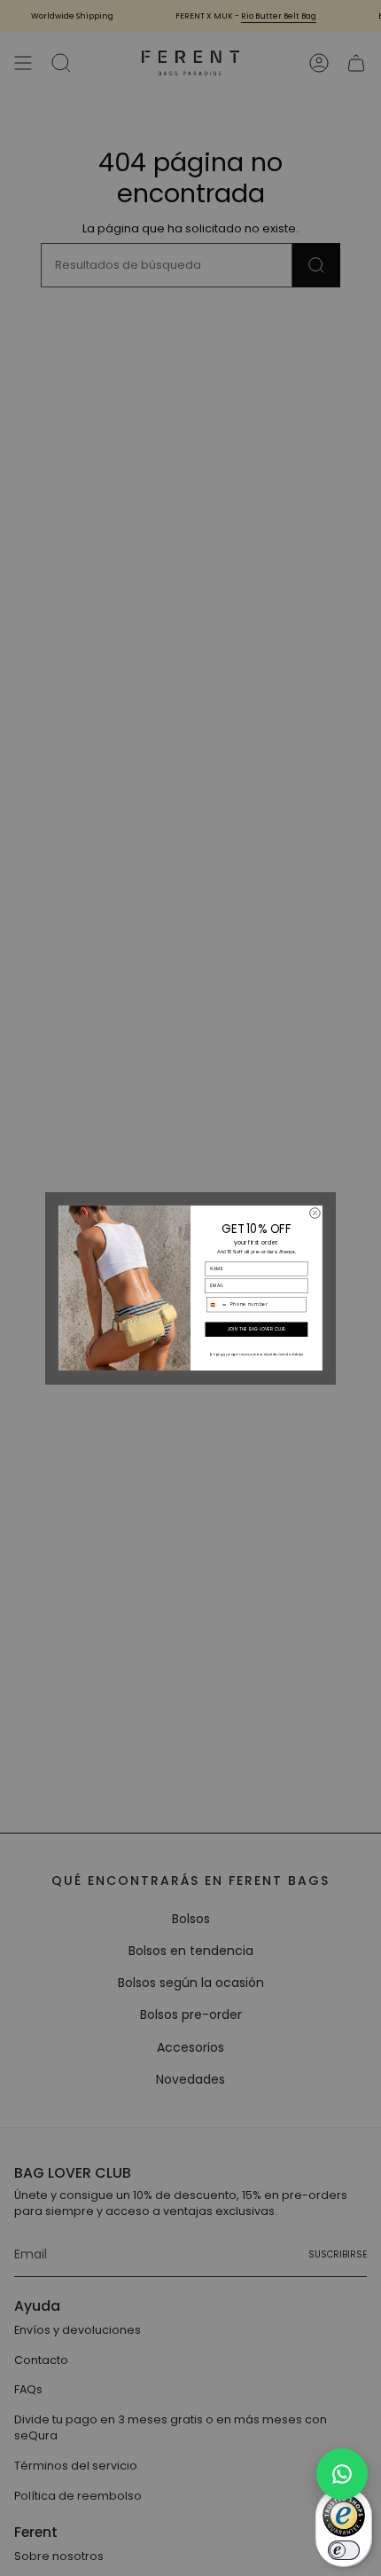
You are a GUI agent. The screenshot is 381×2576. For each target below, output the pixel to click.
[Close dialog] (315, 1213)
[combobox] (218, 1305)
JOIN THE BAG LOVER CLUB (257, 1329)
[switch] (344, 2550)
